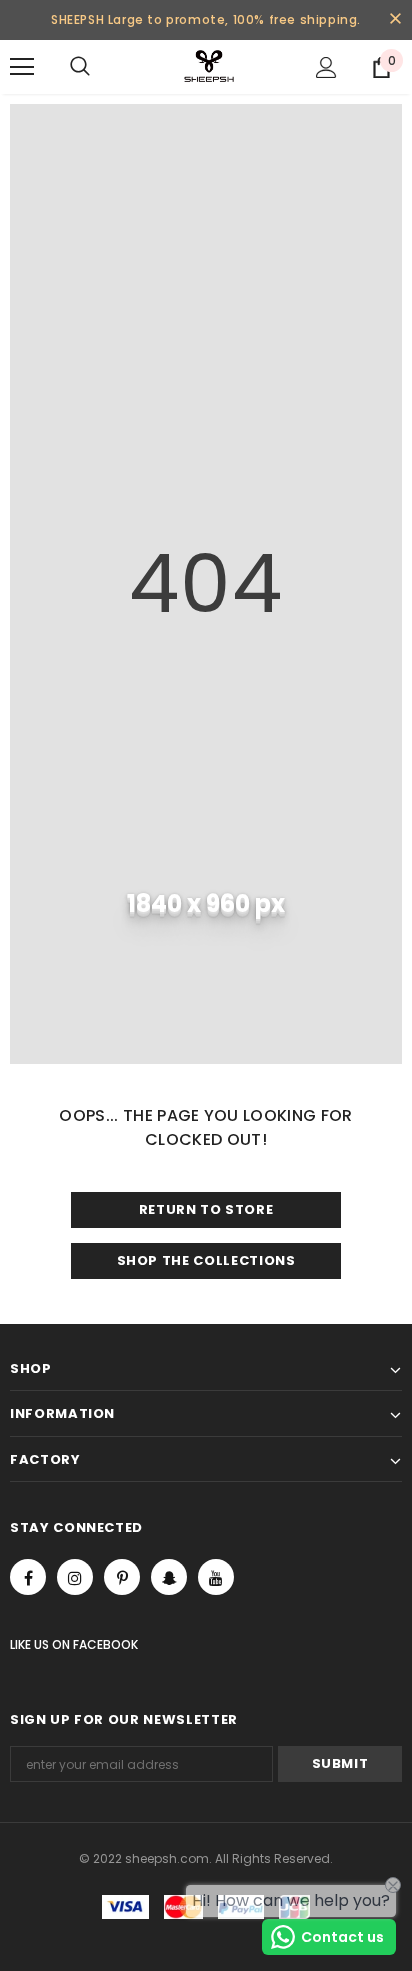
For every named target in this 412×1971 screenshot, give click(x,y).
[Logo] (209, 66)
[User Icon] (326, 67)
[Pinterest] (122, 1577)
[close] (395, 20)
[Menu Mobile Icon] (22, 67)
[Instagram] (75, 1577)
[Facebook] (28, 1577)
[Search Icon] (100, 67)
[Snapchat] (169, 1577)
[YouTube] (216, 1577)
